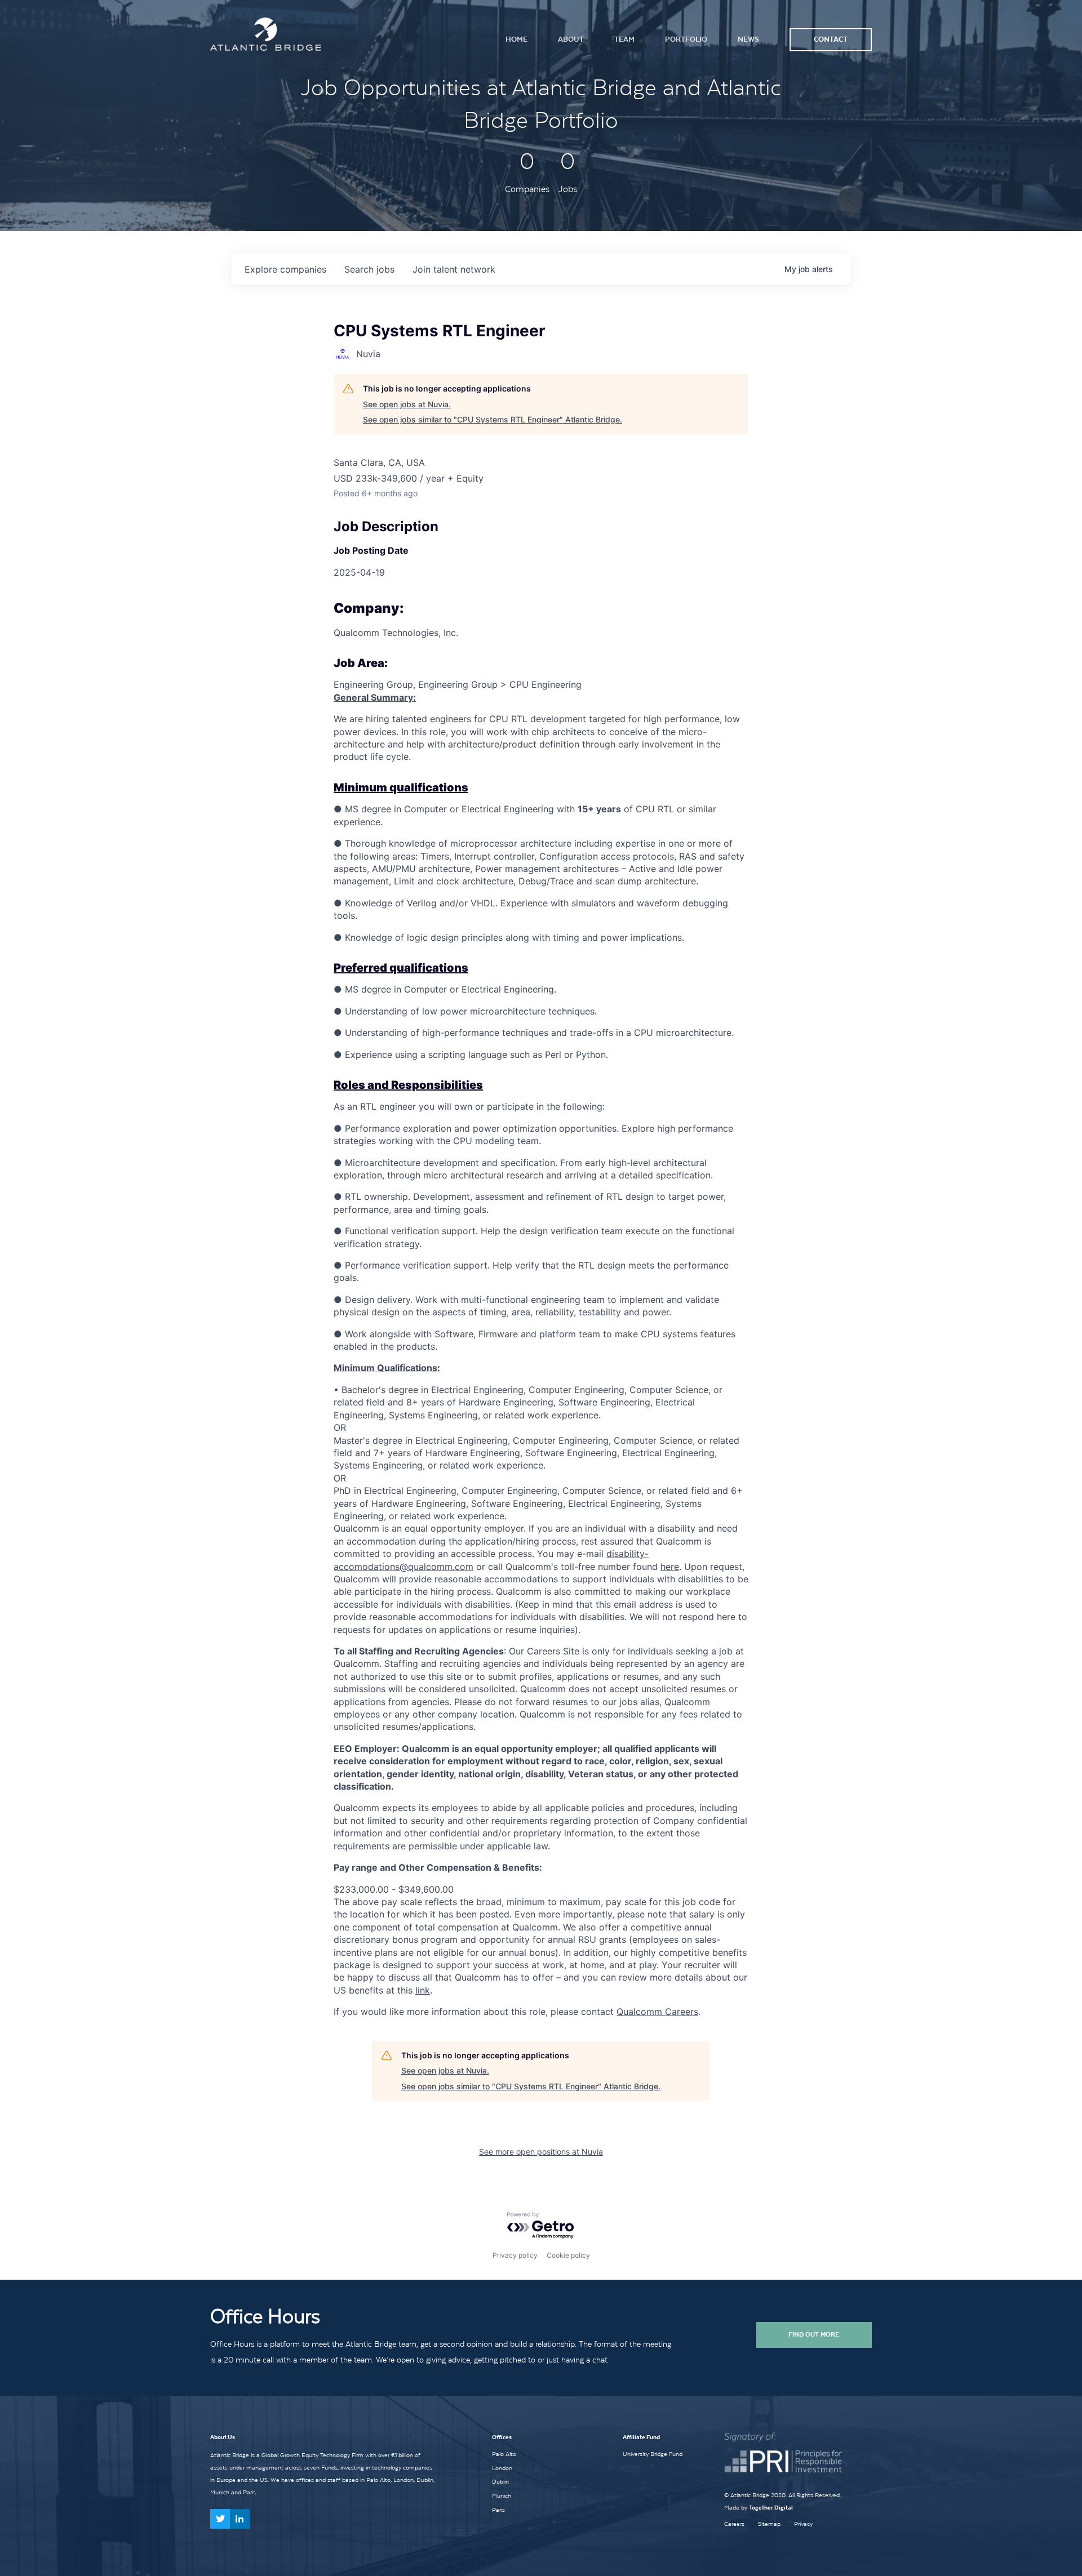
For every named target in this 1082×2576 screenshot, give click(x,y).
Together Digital (771, 2508)
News (748, 39)
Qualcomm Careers (657, 2012)
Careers (734, 2524)
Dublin (500, 2481)
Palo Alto (504, 2454)
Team (624, 39)
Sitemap (769, 2524)
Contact (831, 39)
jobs (369, 269)
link (423, 1990)
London (502, 2468)
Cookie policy (568, 2255)
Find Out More (814, 2334)
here (670, 1567)
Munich (502, 2495)
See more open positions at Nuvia (541, 2152)
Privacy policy (515, 2255)
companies (285, 269)
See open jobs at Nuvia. (407, 404)
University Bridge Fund (653, 2454)
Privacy (803, 2524)
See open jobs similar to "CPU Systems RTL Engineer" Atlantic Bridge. (493, 419)
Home (516, 39)
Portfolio (686, 39)
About (571, 39)
